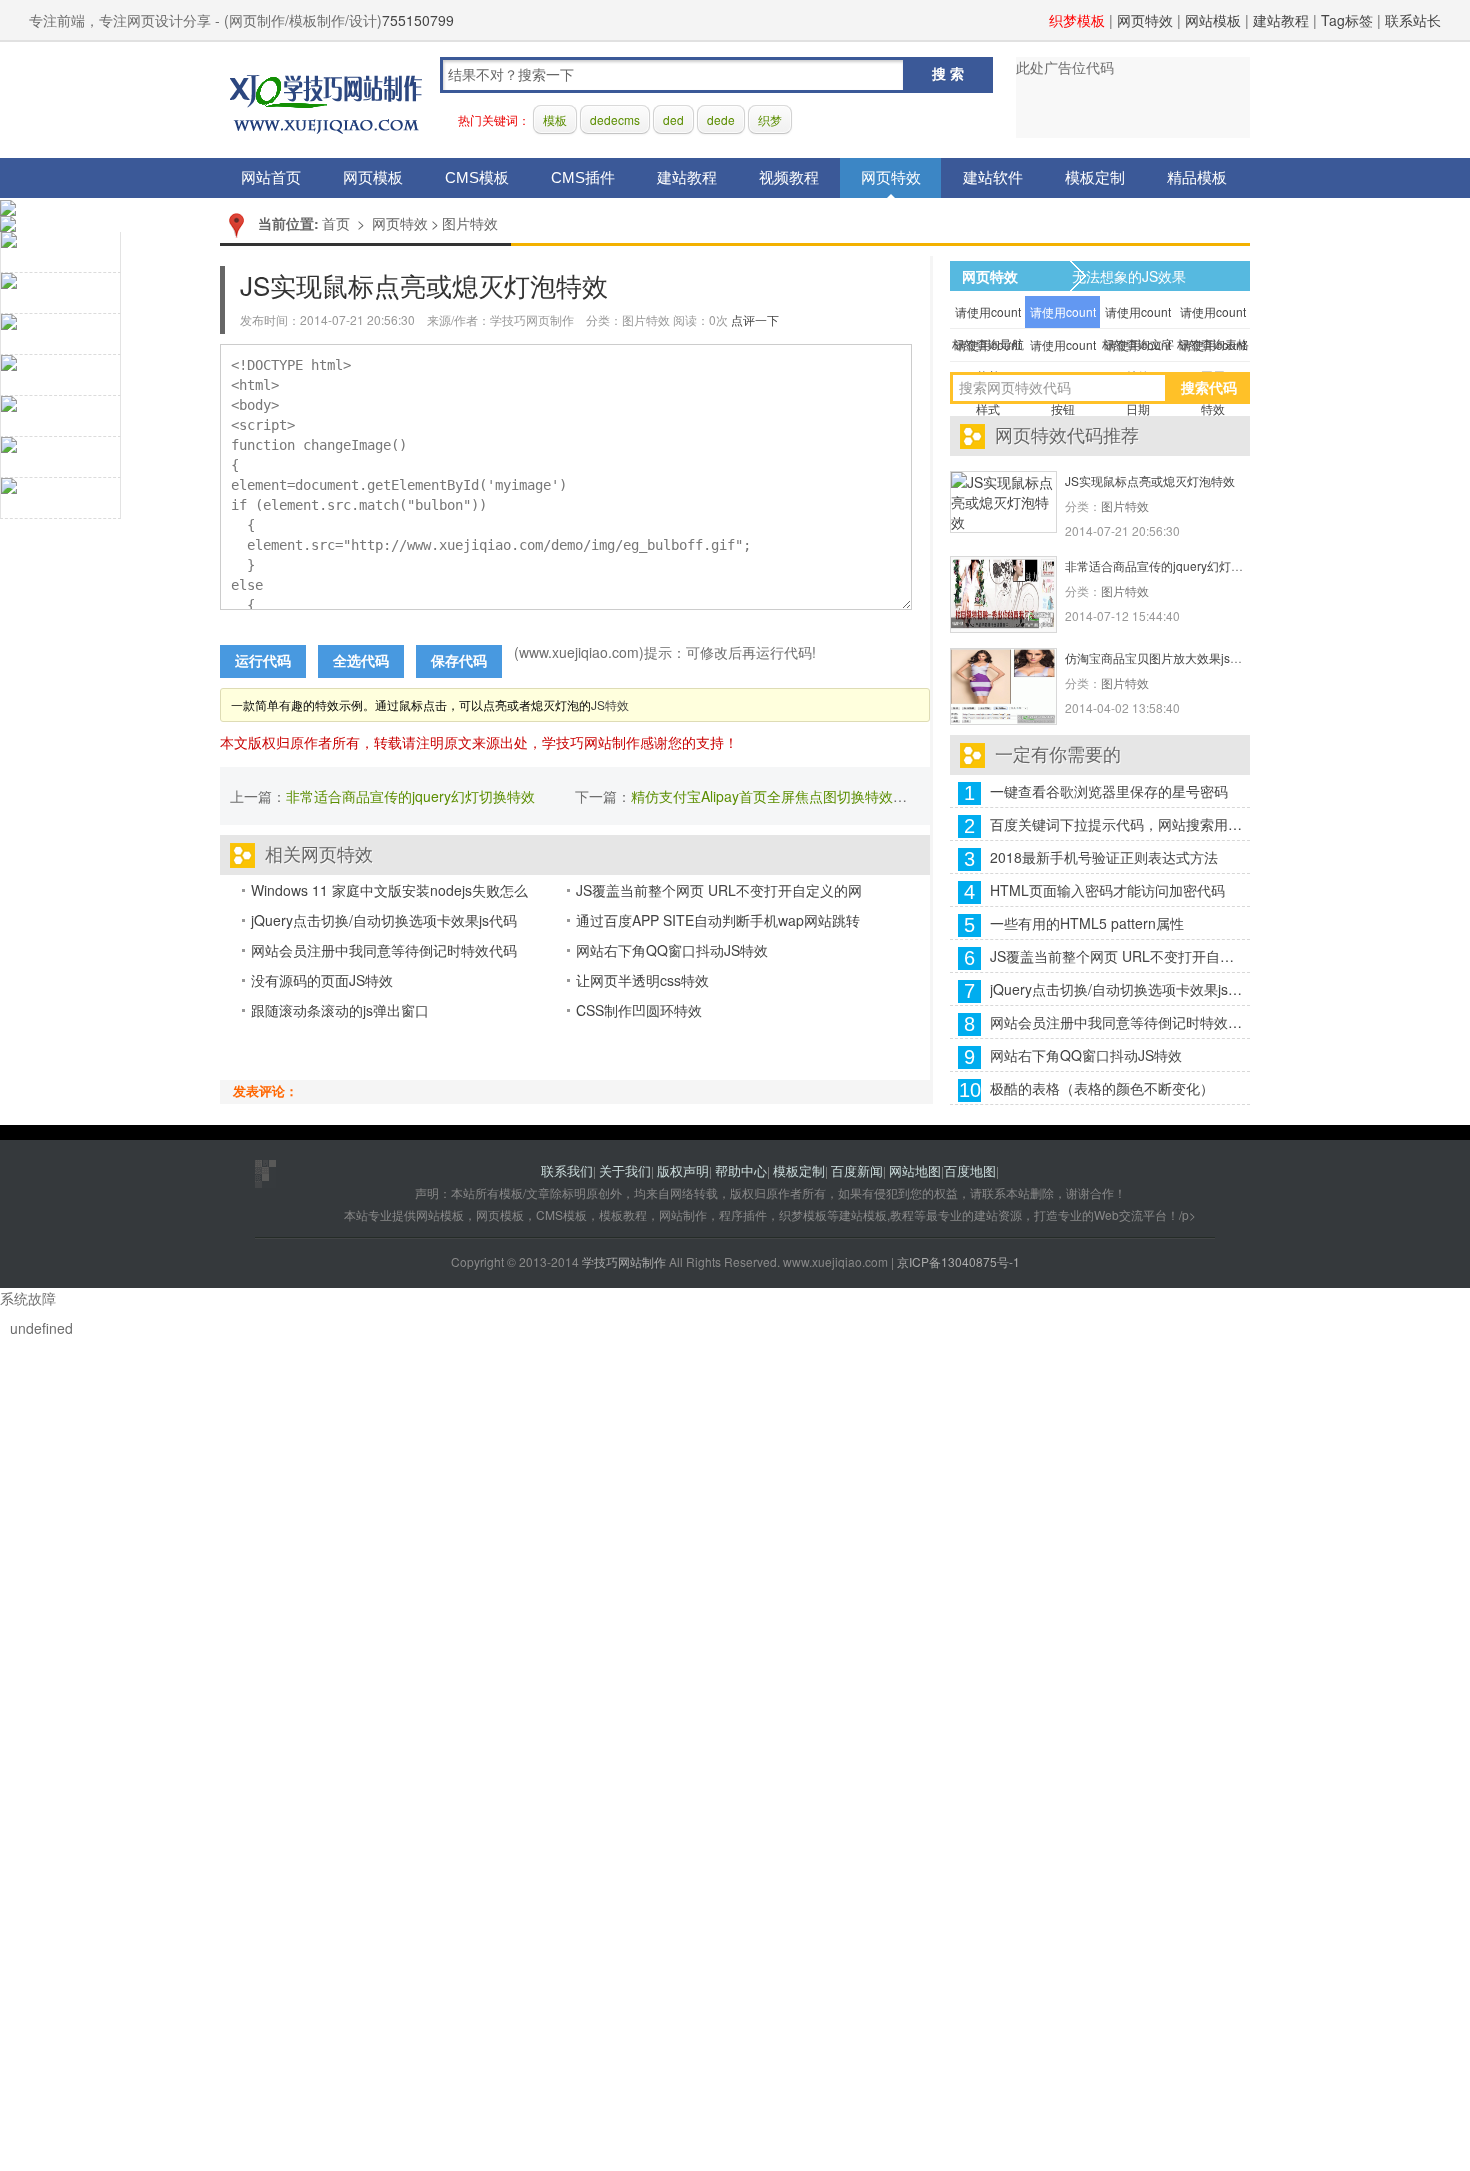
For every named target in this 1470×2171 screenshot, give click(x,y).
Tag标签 (1347, 20)
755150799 (418, 20)
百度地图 (970, 1170)
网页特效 (1145, 20)
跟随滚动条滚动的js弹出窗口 (340, 1010)
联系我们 (567, 1170)
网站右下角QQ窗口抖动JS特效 (672, 950)
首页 (336, 223)
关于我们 (625, 1170)
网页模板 (373, 177)
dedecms (615, 119)
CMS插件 (583, 177)
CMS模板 (477, 177)
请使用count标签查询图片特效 (1063, 316)
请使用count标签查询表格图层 (1213, 316)
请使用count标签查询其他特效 (1213, 349)
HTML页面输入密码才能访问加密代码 (1107, 890)
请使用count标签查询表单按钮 (1063, 349)
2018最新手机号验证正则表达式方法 (1104, 857)
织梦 (770, 119)
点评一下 (755, 319)
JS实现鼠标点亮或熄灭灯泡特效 (1150, 480)
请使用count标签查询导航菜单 (988, 316)
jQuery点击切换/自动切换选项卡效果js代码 (384, 920)
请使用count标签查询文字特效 (1138, 316)
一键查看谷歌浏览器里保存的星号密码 (1109, 791)
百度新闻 (857, 1170)
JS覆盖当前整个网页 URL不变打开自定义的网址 (1117, 956)
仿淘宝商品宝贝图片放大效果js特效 (1159, 657)
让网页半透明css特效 (642, 980)
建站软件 (993, 177)
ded (673, 119)
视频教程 (789, 177)
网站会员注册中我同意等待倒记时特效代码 (384, 950)
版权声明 (683, 1170)
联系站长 (1413, 20)
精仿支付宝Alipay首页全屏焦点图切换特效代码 (776, 796)
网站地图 (915, 1170)
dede (721, 119)
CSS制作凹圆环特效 (639, 1010)
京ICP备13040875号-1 (958, 1261)
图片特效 (470, 223)
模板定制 (1095, 177)
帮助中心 (741, 1170)
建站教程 (1281, 20)
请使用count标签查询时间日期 (1138, 349)
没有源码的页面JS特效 (322, 980)
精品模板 (1197, 177)
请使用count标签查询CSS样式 (987, 349)
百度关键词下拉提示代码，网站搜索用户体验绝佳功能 (1117, 824)
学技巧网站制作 (326, 100)
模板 (555, 119)
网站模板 (1213, 20)
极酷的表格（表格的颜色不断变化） (1102, 1088)
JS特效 (610, 704)
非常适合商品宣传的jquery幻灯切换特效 (410, 796)
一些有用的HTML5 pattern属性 (1087, 923)
